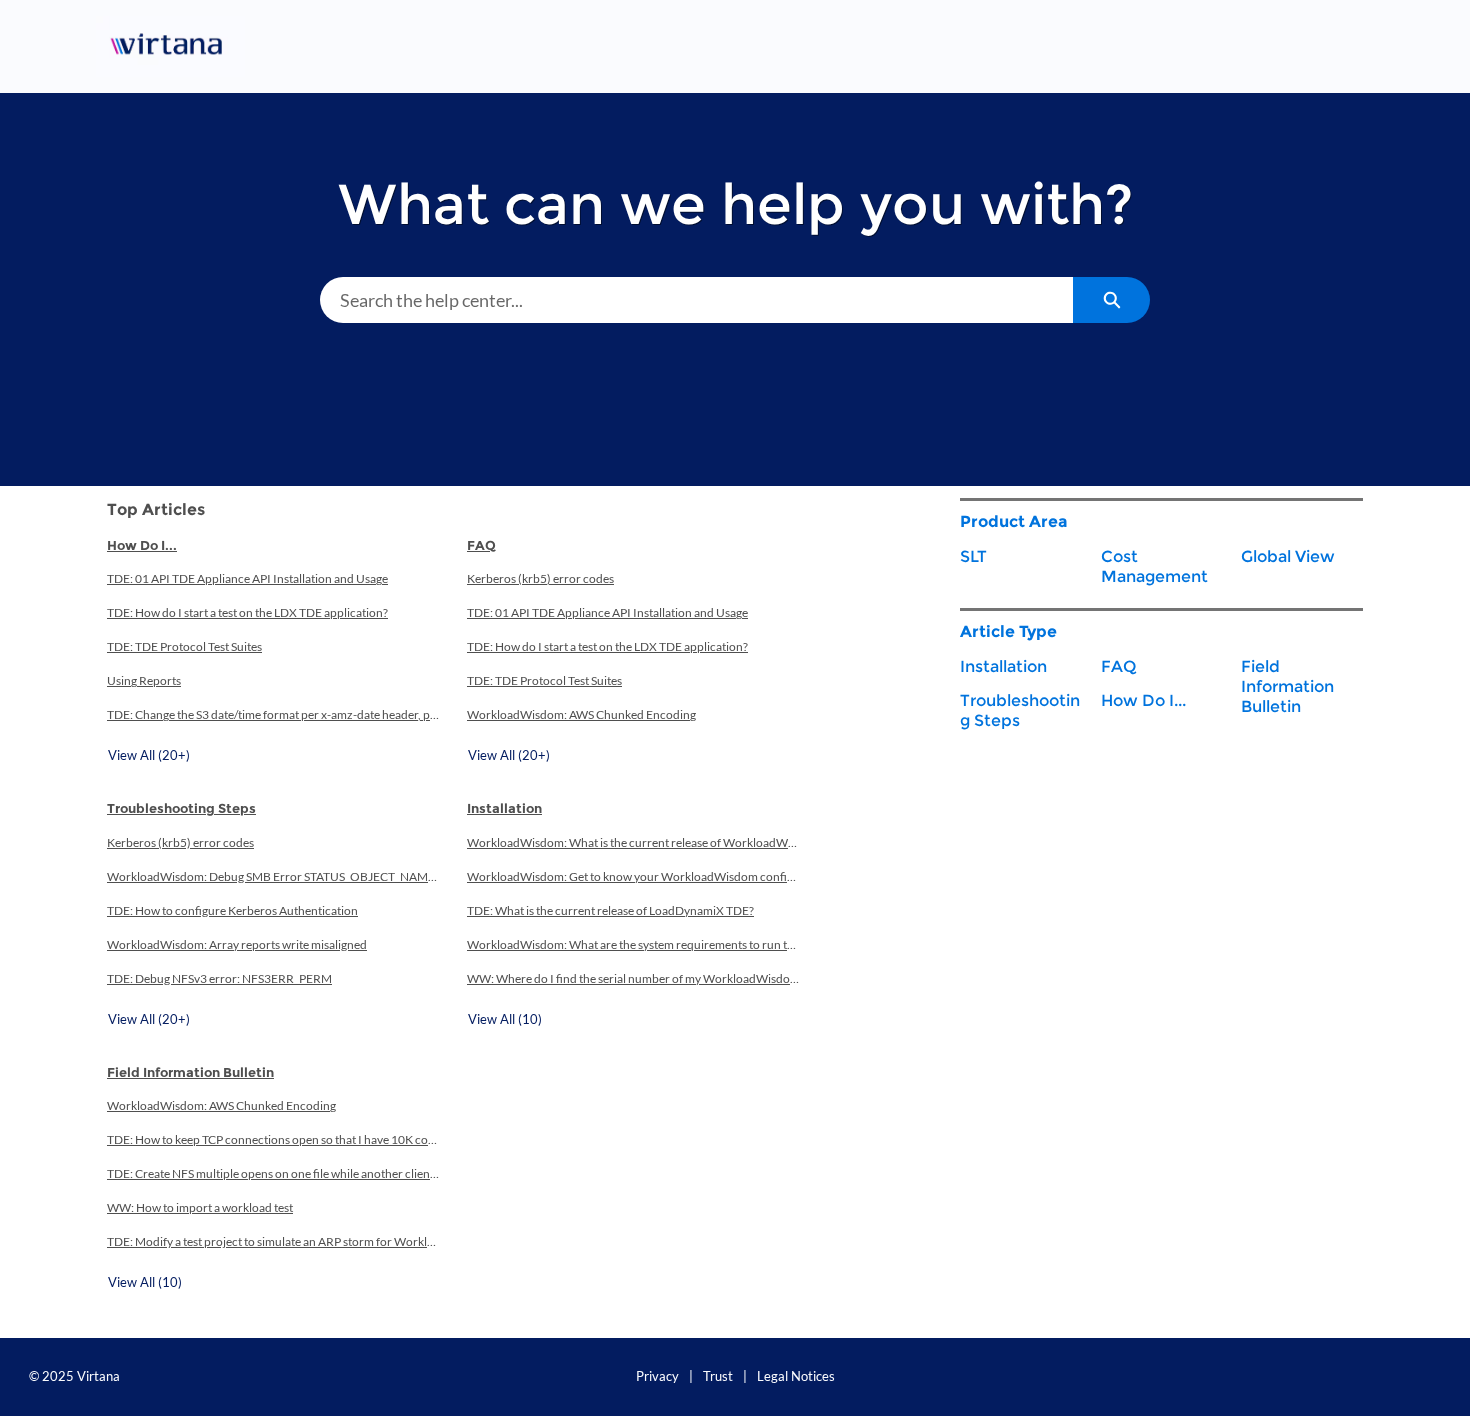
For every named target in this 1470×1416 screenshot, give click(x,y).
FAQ (481, 545)
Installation (504, 808)
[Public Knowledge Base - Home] (170, 46)
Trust (718, 1376)
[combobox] (696, 300)
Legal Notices (796, 1376)
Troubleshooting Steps (181, 808)
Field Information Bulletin (190, 1072)
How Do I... (142, 545)
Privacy (657, 1376)
